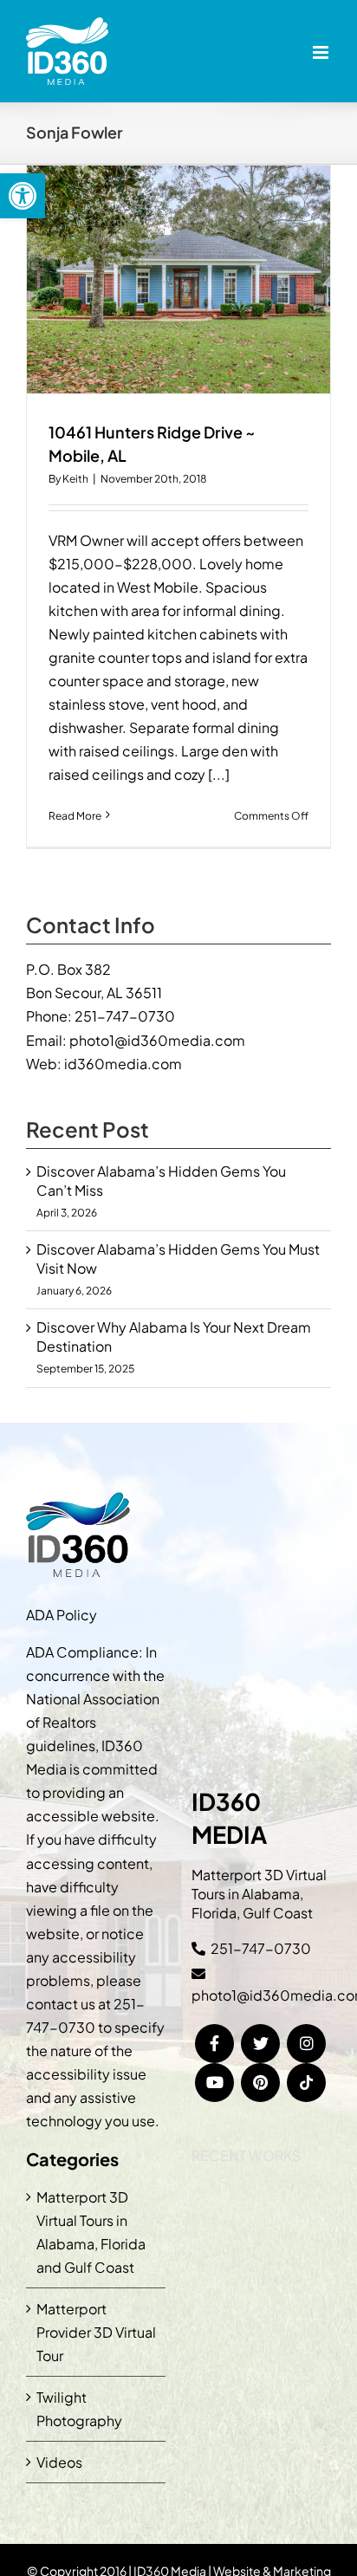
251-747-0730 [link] (125, 1016)
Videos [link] (59, 2462)
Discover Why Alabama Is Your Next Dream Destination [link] (174, 1337)
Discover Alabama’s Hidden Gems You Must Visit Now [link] (178, 1259)
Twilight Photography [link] (79, 2409)
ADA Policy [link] (62, 1615)
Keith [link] (75, 479)
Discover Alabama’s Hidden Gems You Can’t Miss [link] (161, 1181)
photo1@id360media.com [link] (157, 1040)
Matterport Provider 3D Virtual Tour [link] (96, 2332)
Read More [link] (75, 816)
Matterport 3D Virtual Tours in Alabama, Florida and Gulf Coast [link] (91, 2232)
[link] (23, 196)
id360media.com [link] (123, 1064)
